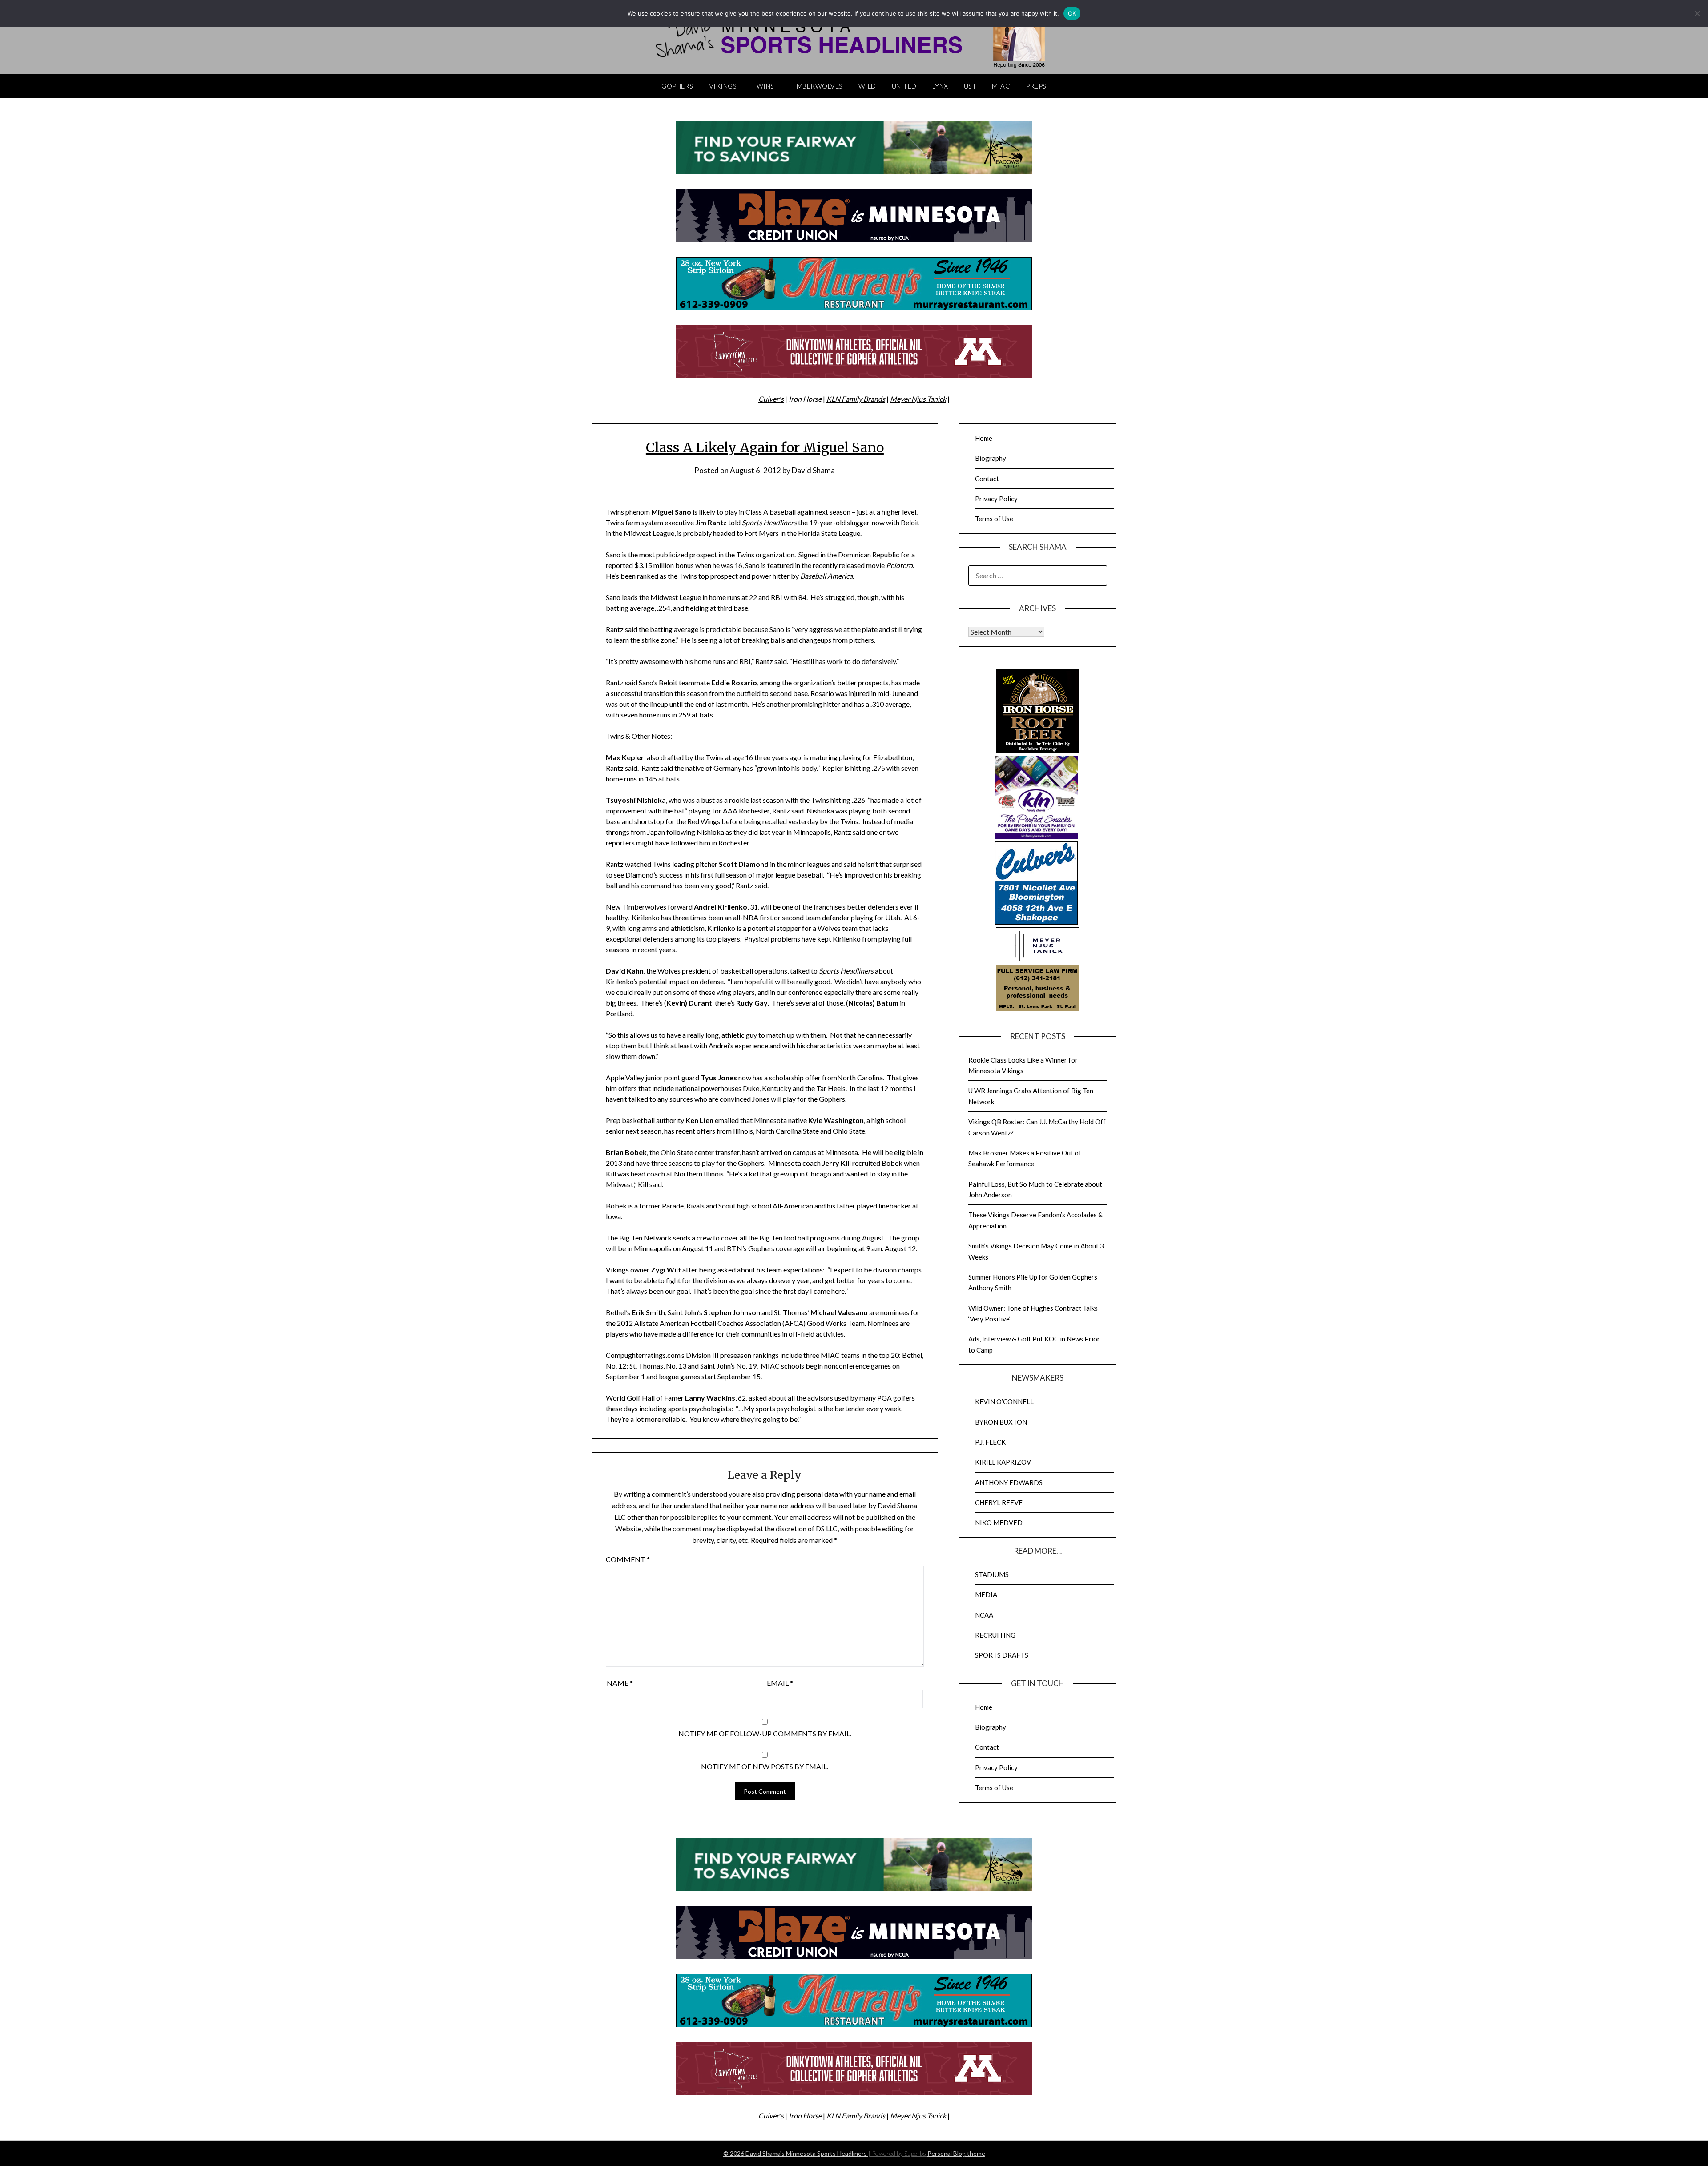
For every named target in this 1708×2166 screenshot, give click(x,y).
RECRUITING (995, 1635)
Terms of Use (994, 519)
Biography (991, 458)
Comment (628, 1559)
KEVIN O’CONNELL (1004, 1401)
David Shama (813, 470)
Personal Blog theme (956, 2153)
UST (970, 86)
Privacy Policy (996, 499)
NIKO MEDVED (999, 1522)
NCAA (984, 1615)
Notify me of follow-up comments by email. (765, 1733)
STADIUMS (992, 1574)
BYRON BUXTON (1001, 1422)
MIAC (1001, 86)
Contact (987, 479)
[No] (1697, 13)
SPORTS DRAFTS (1002, 1655)
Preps (1036, 86)
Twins (763, 86)
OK (1072, 13)
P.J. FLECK (990, 1442)
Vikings (723, 86)
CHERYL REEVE (999, 1502)
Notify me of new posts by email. (765, 1766)
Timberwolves (816, 86)
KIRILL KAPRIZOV (1003, 1462)
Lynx (940, 86)
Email (780, 1683)
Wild (867, 86)
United (904, 86)
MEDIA (986, 1594)
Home (984, 438)
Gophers (677, 86)
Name (620, 1683)
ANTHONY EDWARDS (1009, 1482)
